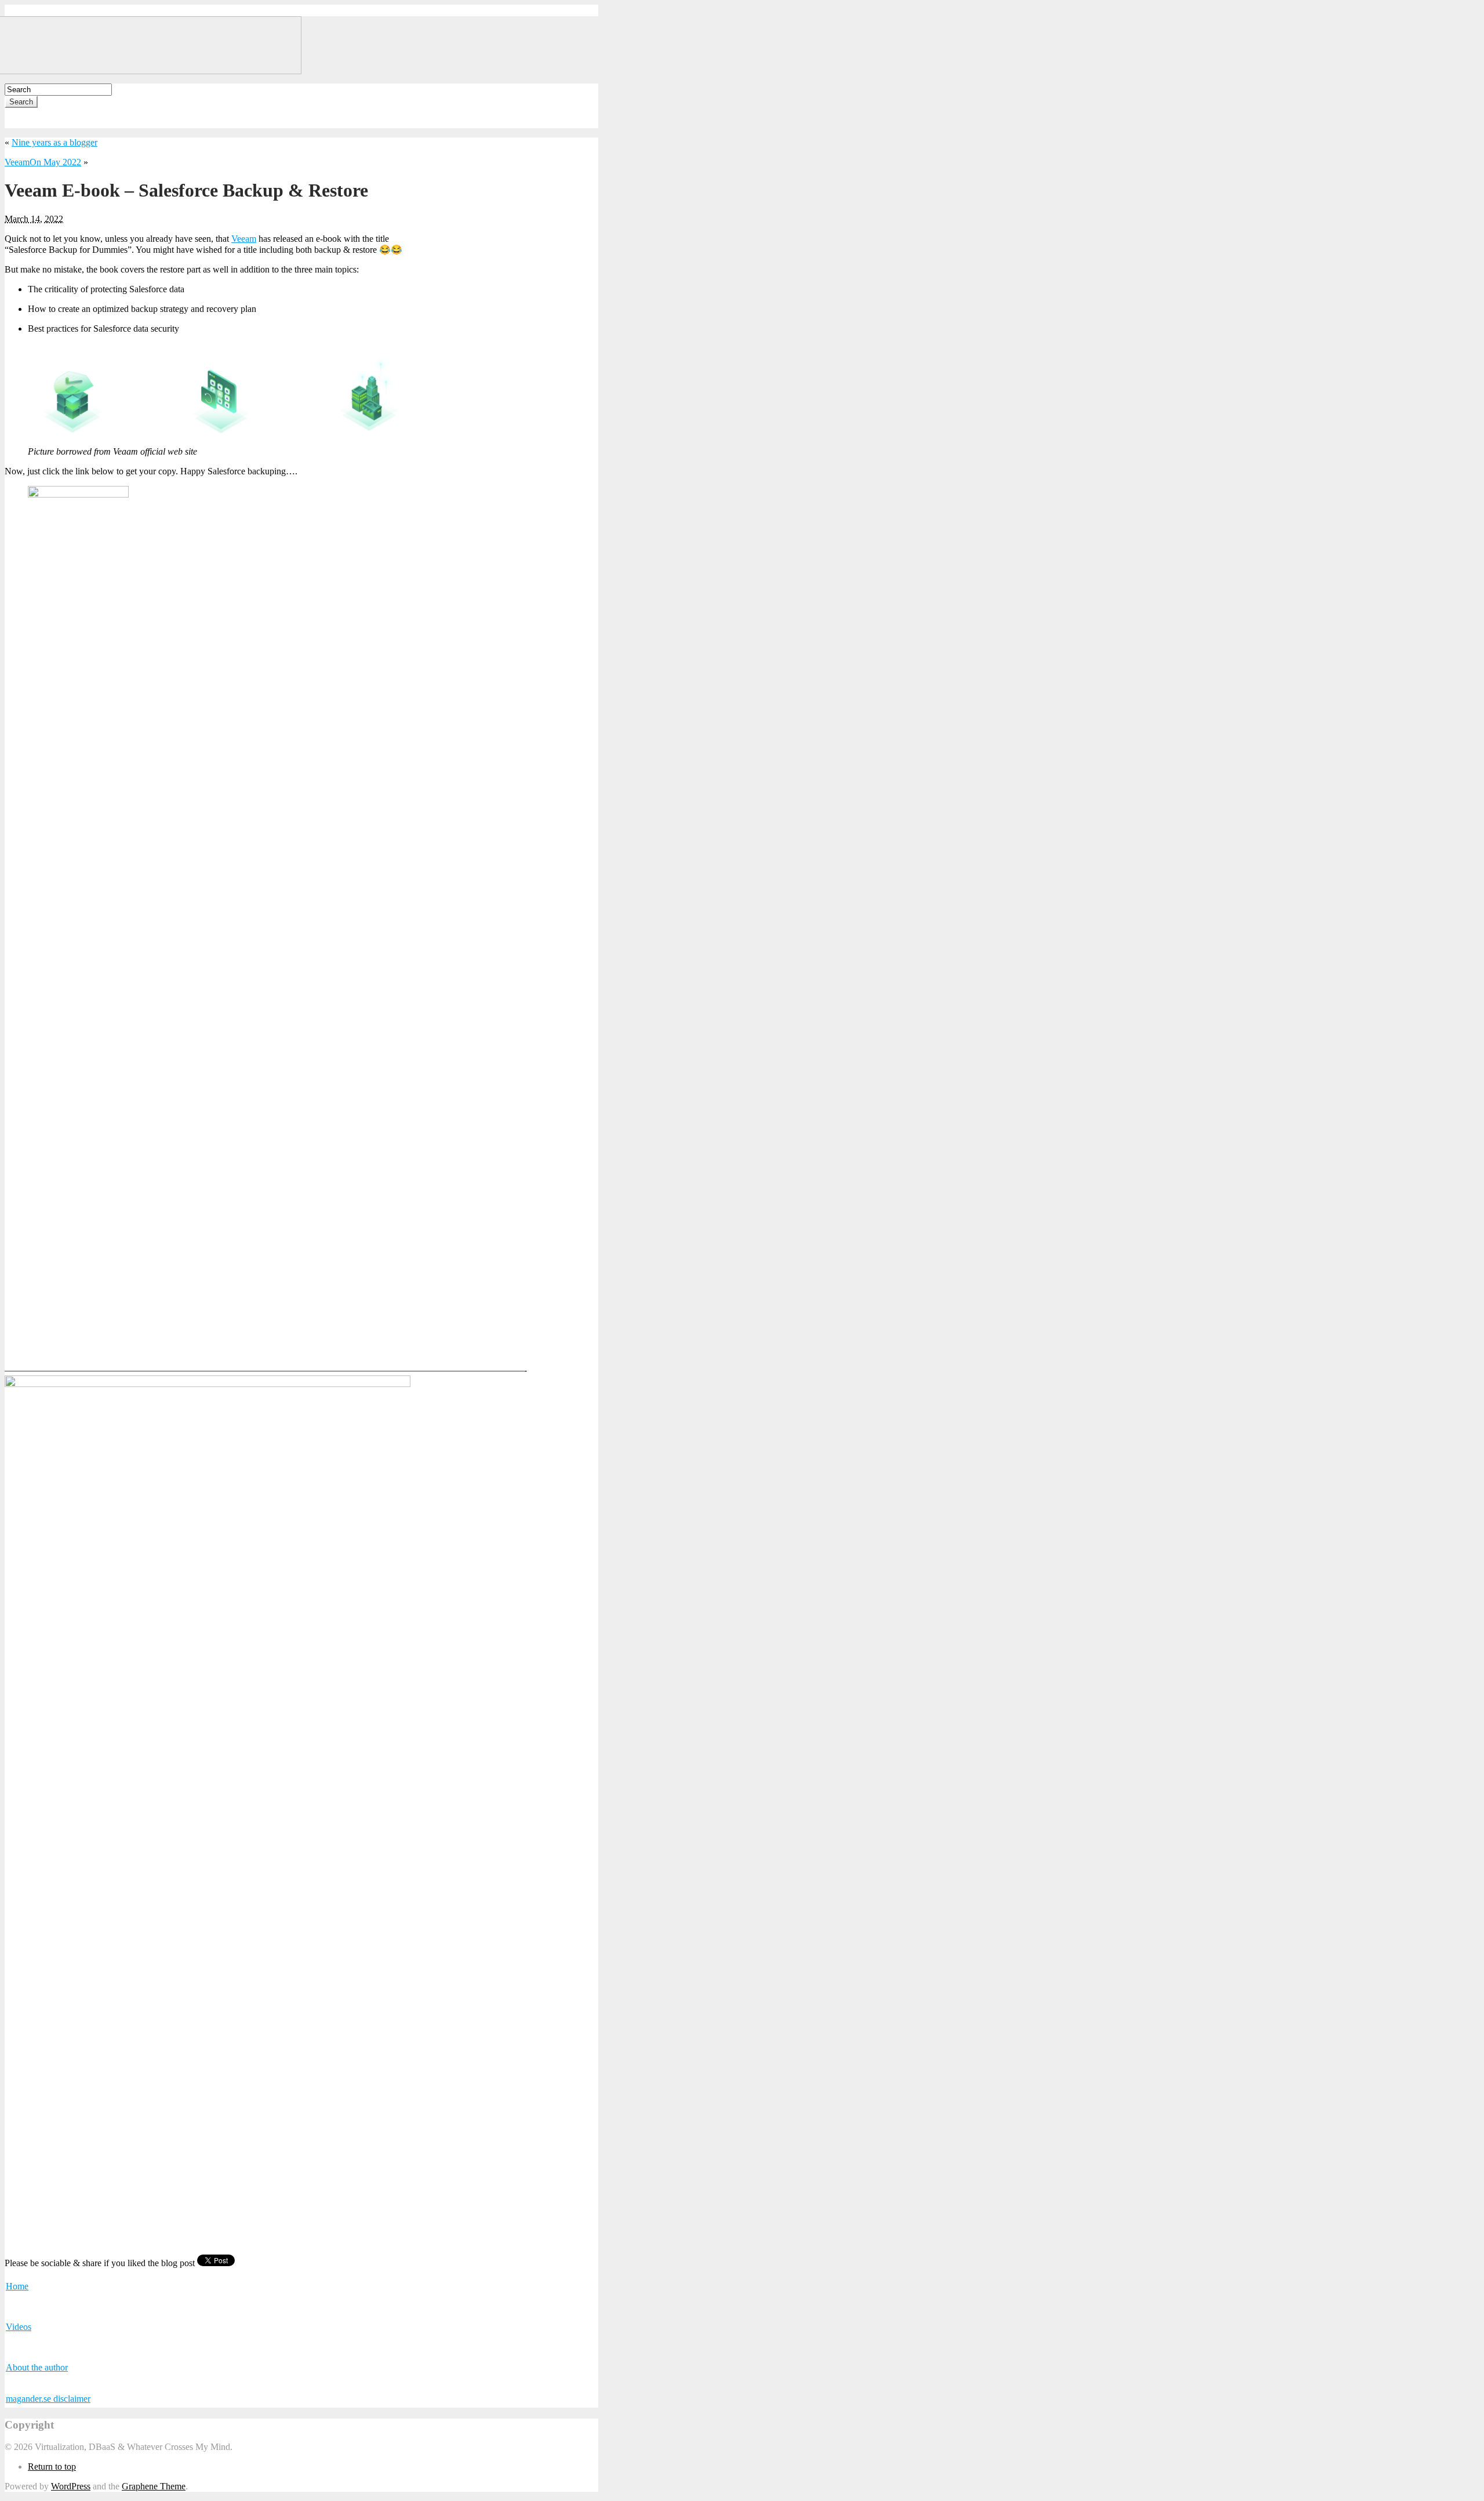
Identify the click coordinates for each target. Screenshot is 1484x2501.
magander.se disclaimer (48, 2399)
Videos (19, 2327)
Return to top (52, 2466)
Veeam (244, 239)
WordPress (71, 2486)
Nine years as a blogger (54, 142)
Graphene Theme (154, 2486)
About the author (37, 2367)
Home (17, 2286)
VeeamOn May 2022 (43, 162)
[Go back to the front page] (153, 71)
